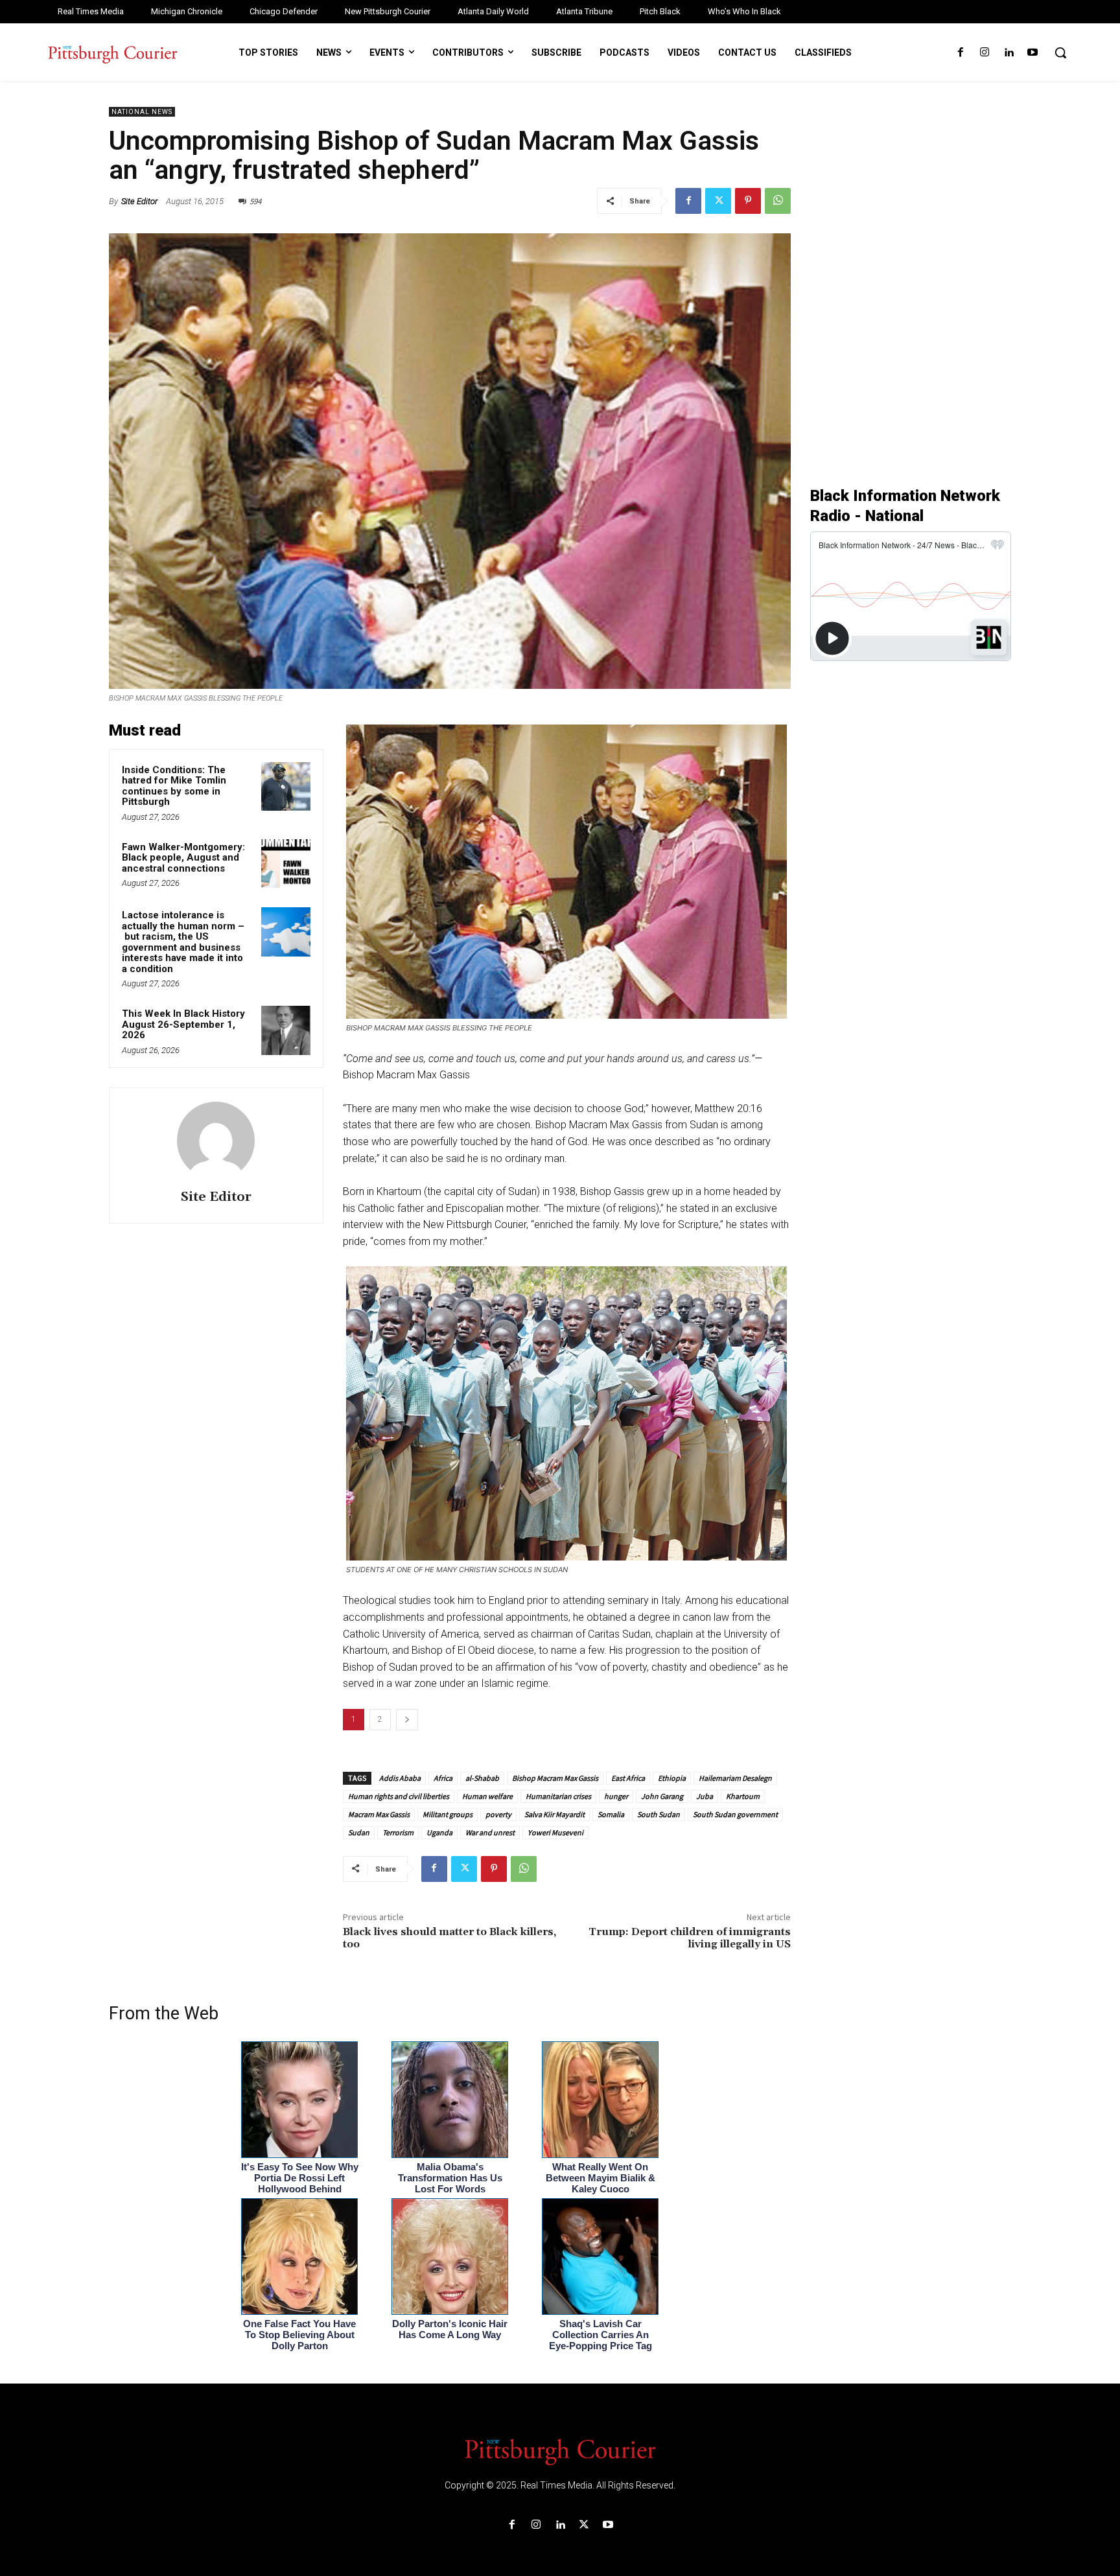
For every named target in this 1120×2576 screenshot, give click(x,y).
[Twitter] (718, 201)
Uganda (439, 1832)
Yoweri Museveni (555, 1832)
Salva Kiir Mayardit (554, 1814)
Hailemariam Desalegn (735, 1778)
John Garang (662, 1796)
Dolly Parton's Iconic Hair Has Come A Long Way (450, 2329)
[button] (1060, 52)
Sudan (359, 1832)
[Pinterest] (748, 201)
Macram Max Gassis (379, 1814)
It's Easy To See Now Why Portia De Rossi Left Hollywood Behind (300, 2178)
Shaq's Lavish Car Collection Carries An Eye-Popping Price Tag (601, 2335)
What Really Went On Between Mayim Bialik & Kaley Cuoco (601, 2178)
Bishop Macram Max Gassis (555, 1778)
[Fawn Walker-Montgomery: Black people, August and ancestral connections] (286, 864)
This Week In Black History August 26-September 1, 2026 (183, 1024)
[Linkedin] (1009, 53)
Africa (443, 1778)
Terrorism (398, 1832)
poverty (498, 1814)
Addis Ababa (400, 1778)
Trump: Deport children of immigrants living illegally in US (690, 1938)
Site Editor (139, 201)
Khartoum (743, 1796)
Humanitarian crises (558, 1796)
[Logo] (560, 2451)
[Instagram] (984, 53)
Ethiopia (672, 1778)
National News (142, 112)
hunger (616, 1796)
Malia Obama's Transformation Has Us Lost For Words (450, 2178)
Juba (705, 1796)
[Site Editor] (216, 1141)
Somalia (611, 1814)
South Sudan (659, 1814)
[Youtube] (1033, 53)
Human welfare (487, 1796)
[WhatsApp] (778, 201)
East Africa (628, 1778)
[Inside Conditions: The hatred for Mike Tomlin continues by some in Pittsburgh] (286, 787)
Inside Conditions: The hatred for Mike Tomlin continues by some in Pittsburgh (174, 786)
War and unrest (490, 1832)
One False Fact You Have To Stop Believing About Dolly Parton (299, 2335)
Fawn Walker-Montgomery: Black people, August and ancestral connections (183, 858)
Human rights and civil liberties (399, 1796)
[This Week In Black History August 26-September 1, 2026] (286, 1030)
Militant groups (448, 1814)
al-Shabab (482, 1778)
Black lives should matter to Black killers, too (449, 1938)
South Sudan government (735, 1814)
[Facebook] (960, 53)
